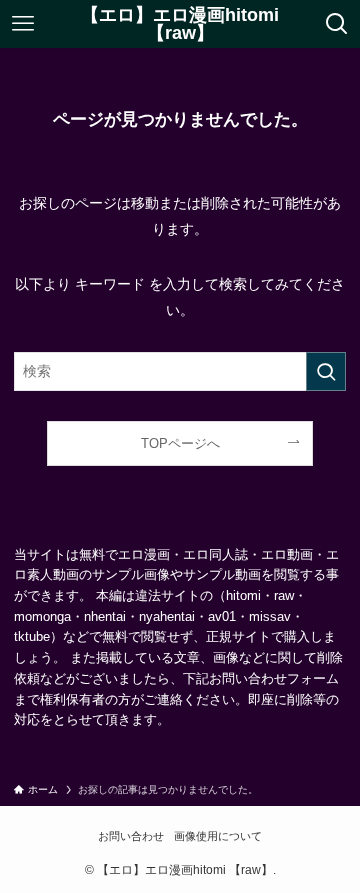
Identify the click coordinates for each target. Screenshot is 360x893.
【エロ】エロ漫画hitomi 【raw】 (180, 24)
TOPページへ (180, 443)
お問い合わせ (131, 836)
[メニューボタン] (22, 24)
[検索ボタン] (337, 24)
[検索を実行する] (326, 371)
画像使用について (218, 836)
